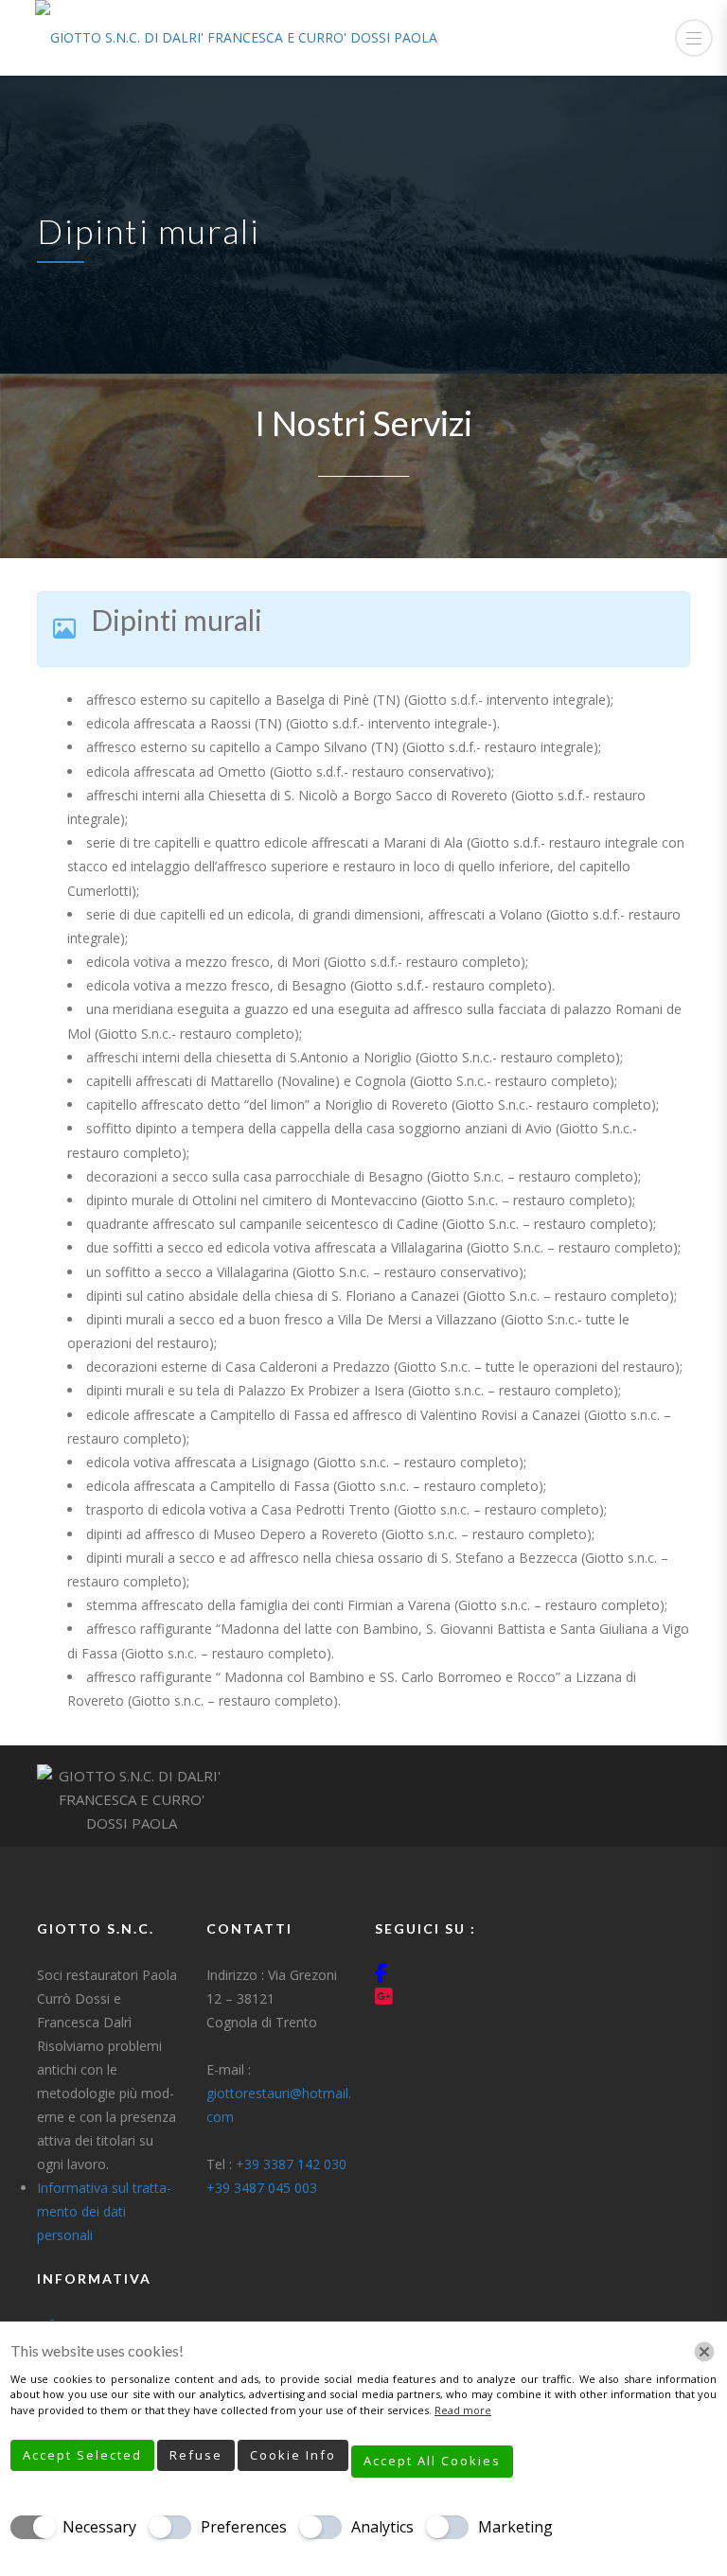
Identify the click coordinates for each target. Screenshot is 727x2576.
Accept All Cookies (432, 2461)
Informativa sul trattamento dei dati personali (104, 2211)
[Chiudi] (704, 2352)
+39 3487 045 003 (262, 2188)
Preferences (244, 2527)
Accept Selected (82, 2455)
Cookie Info (293, 2455)
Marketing (515, 2527)
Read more (463, 2410)
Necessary (99, 2527)
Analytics (382, 2527)
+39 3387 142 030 (291, 2164)
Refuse (196, 2455)
